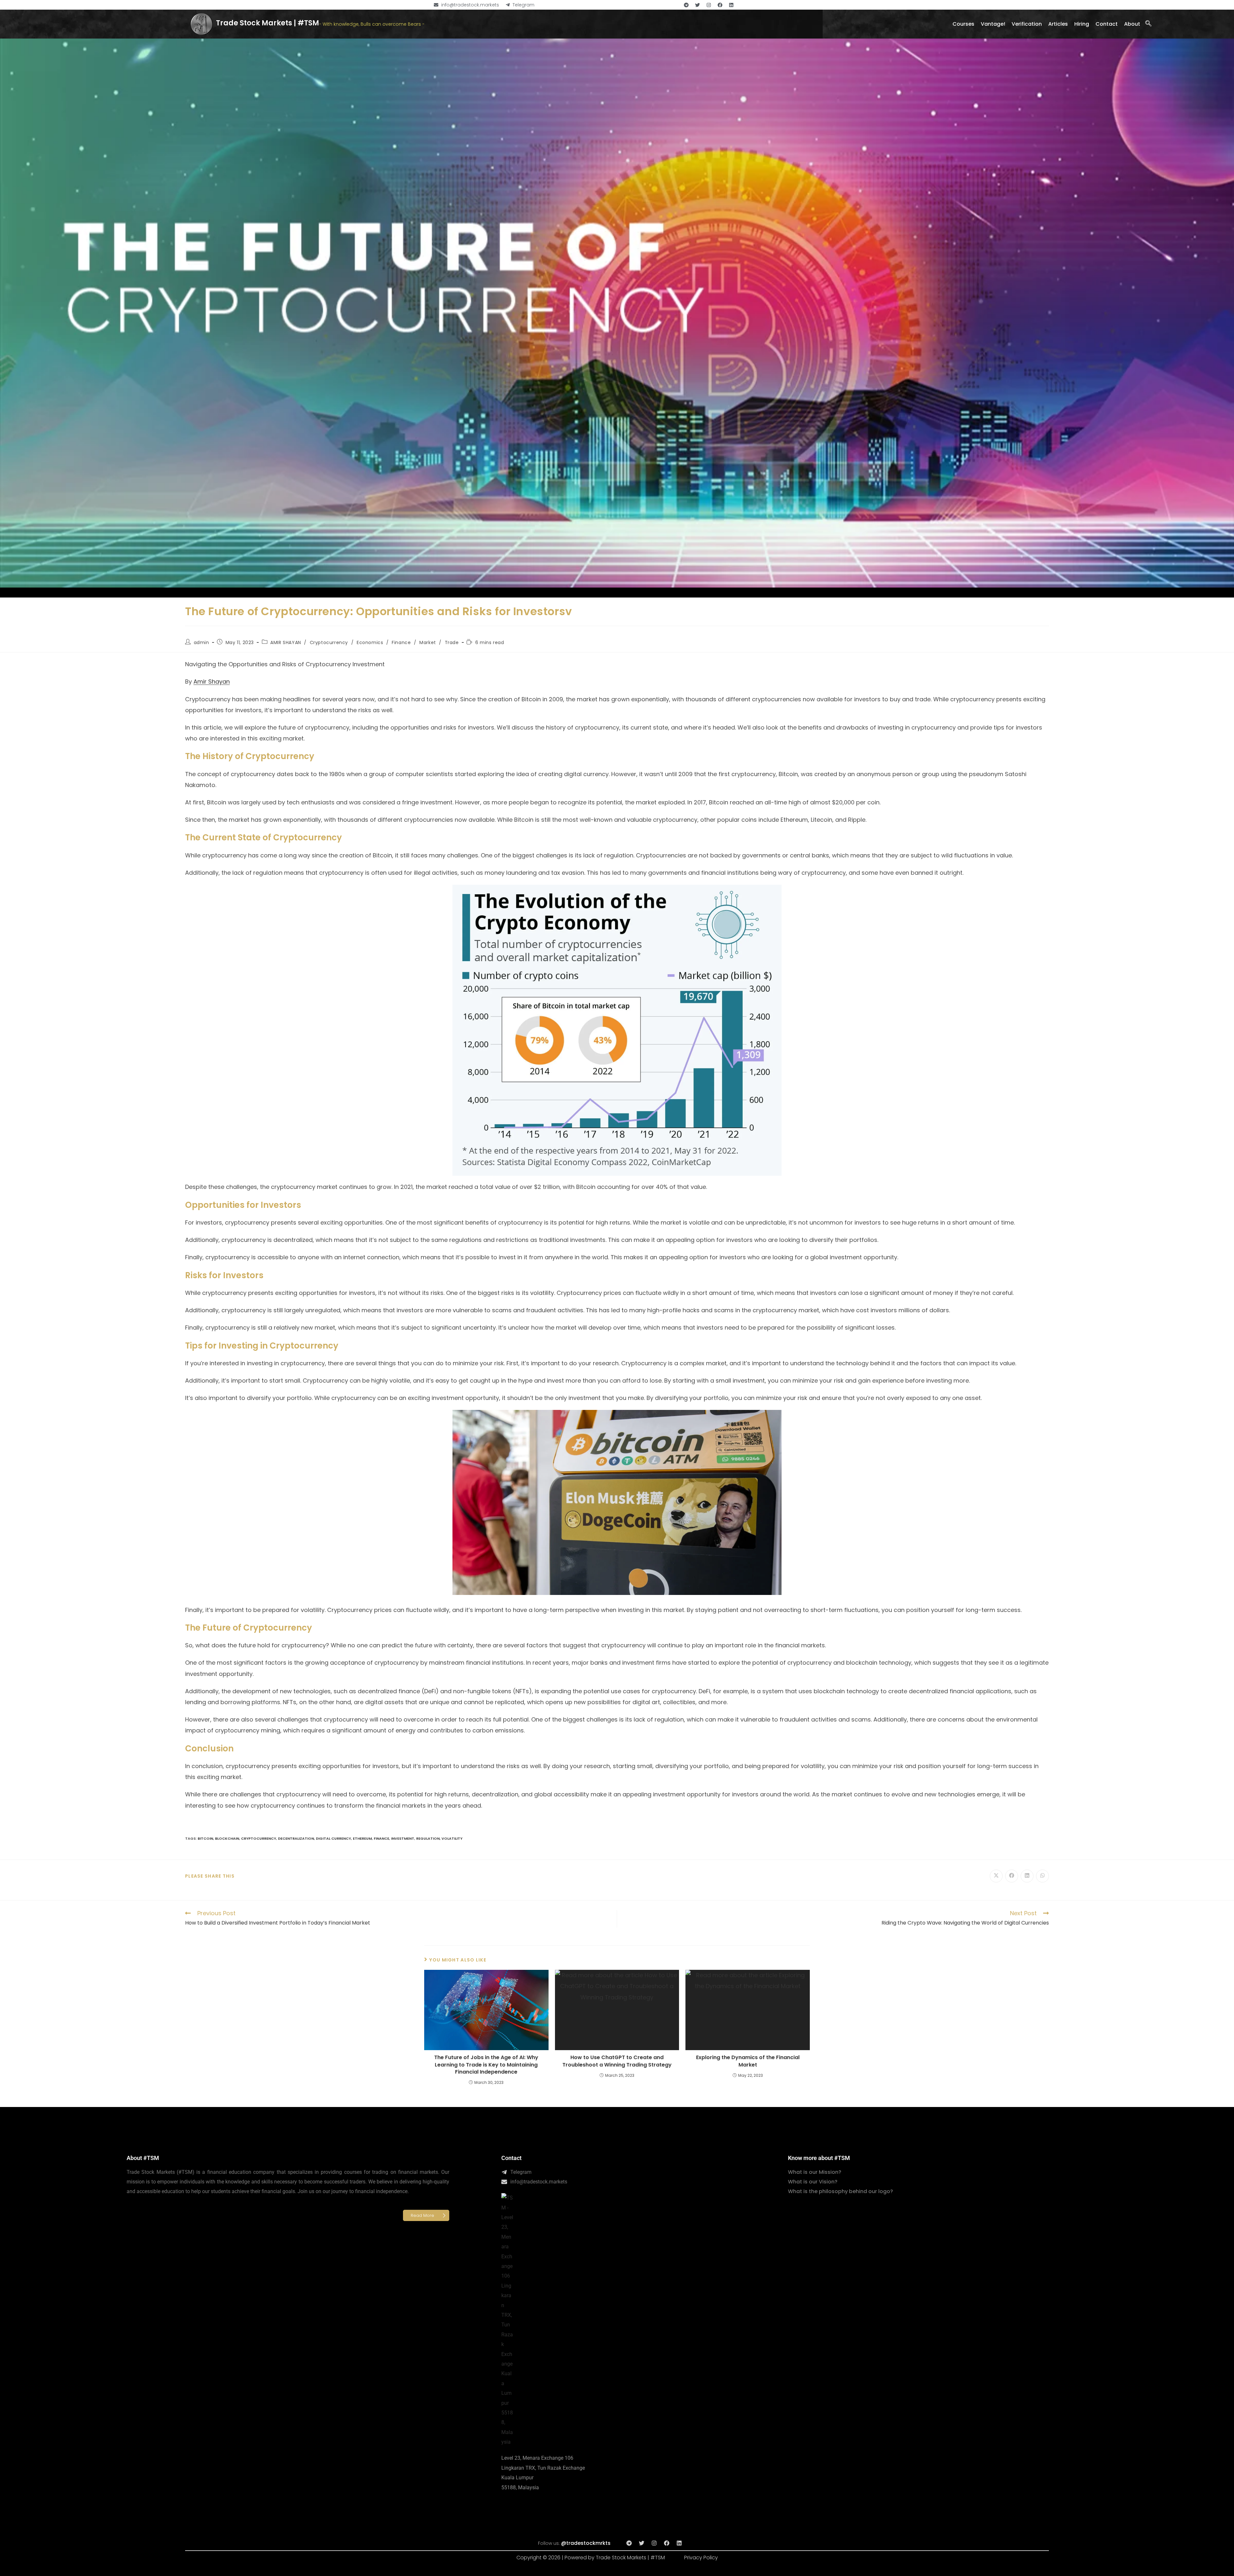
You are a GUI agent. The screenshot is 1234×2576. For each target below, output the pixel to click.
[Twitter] (697, 5)
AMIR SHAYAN (286, 642)
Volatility (452, 1838)
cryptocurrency (259, 1838)
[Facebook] (720, 5)
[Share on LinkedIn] (1027, 1876)
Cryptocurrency (329, 642)
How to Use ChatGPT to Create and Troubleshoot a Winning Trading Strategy (617, 2061)
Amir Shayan (212, 682)
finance (381, 1838)
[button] (1148, 24)
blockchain (227, 1838)
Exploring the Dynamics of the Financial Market (748, 2061)
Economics (370, 642)
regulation (428, 1838)
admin (201, 642)
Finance (401, 642)
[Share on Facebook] (1012, 1876)
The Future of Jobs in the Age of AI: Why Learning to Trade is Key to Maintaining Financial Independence (486, 2065)
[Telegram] (686, 5)
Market (428, 642)
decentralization (296, 1838)
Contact (511, 2158)
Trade (452, 642)
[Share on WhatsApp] (1042, 1876)
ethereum (362, 1838)
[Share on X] (996, 1876)
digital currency (333, 1838)
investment (403, 1838)
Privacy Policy (701, 2558)
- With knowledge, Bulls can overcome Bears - (372, 24)
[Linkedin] (731, 5)
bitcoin (205, 1838)
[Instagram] (709, 5)
